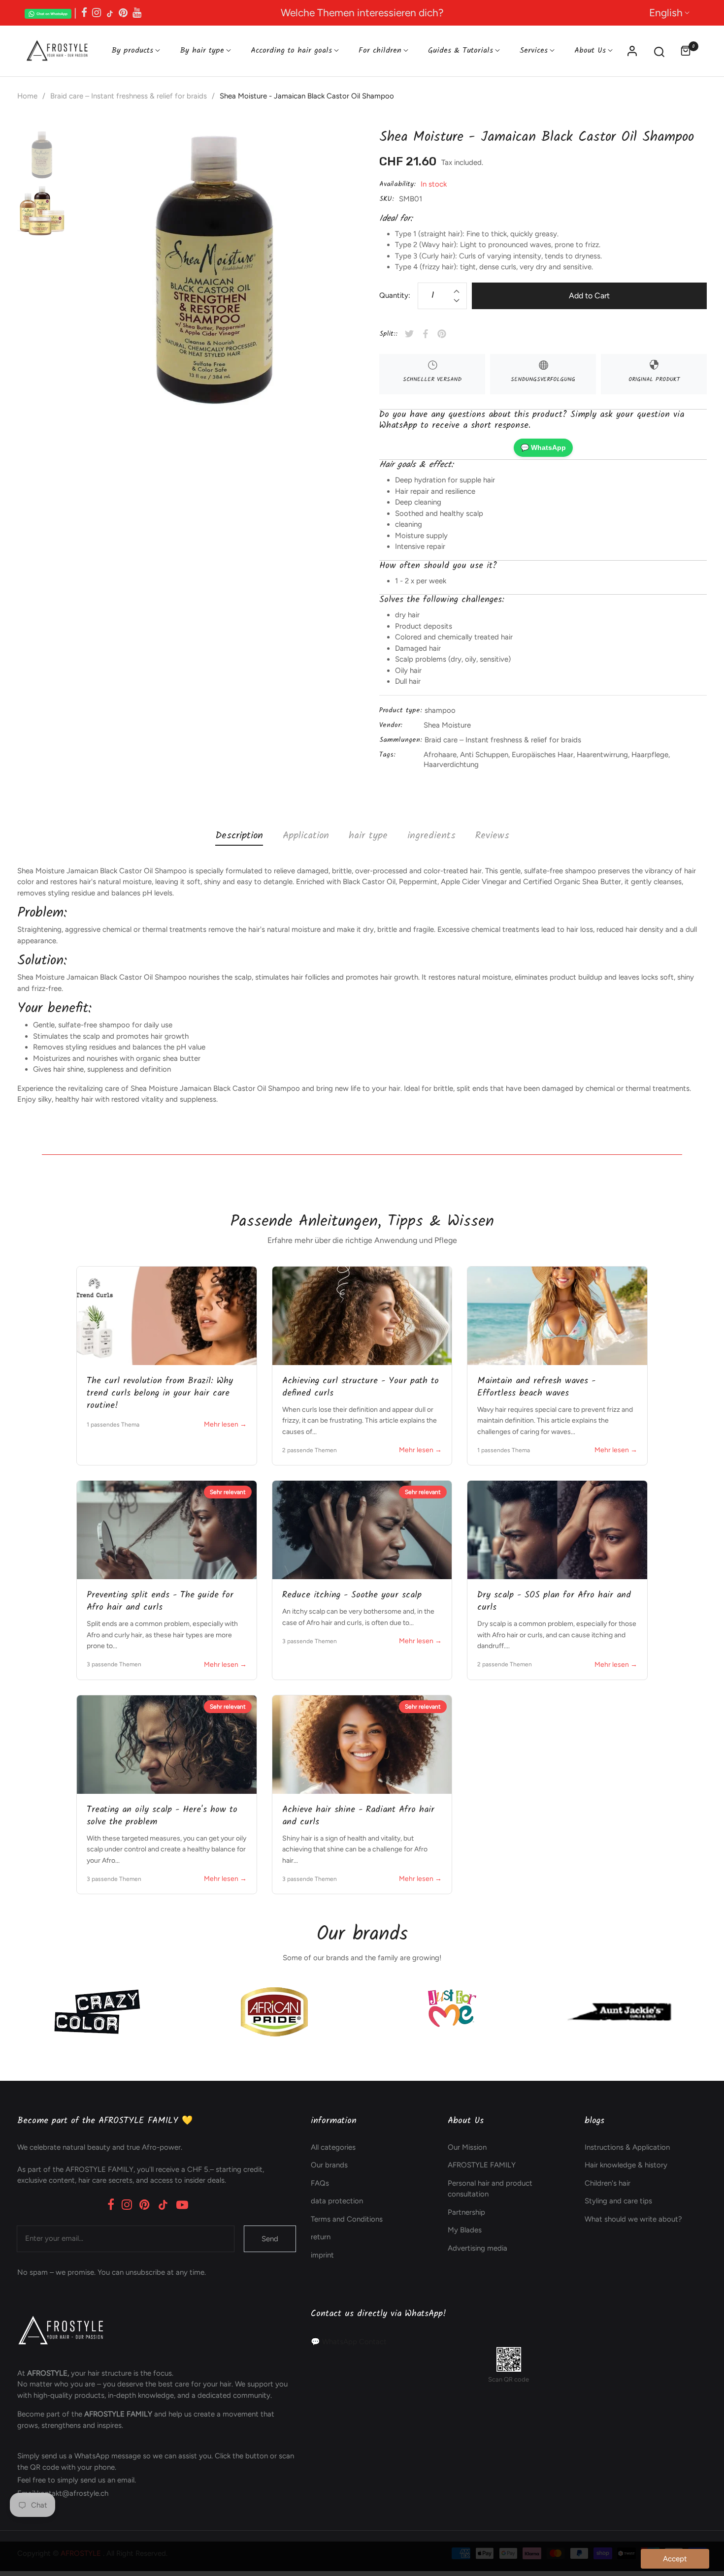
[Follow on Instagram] (97, 13)
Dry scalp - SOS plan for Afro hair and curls (554, 1601)
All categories (333, 2147)
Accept (675, 2559)
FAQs (320, 2183)
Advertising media (477, 2248)
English (666, 13)
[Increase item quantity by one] (457, 290)
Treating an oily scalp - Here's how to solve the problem (162, 1816)
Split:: (388, 334)
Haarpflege (650, 755)
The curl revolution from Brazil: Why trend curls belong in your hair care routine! (160, 1393)
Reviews (492, 836)
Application (306, 836)
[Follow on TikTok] (110, 13)
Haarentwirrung (602, 755)
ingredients (431, 836)
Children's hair (608, 2183)
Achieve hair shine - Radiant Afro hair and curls (358, 1816)
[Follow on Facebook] (84, 13)
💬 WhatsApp (543, 447)
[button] (659, 51)
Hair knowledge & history (626, 2165)
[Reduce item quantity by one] (457, 302)
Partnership (466, 2212)
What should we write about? (633, 2219)
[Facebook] (111, 2205)
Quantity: (395, 295)
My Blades (465, 2230)
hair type (368, 836)
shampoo (440, 710)
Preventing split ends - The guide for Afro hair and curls (160, 1601)
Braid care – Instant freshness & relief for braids (503, 740)
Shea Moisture (447, 725)
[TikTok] (163, 2205)
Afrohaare (440, 755)
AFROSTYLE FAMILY (482, 2165)
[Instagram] (127, 2205)
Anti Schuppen (484, 755)
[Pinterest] (145, 2205)
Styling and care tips (618, 2201)
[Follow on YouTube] (137, 13)
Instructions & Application (627, 2147)
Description (239, 836)
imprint (322, 2255)
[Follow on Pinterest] (123, 13)
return (321, 2237)
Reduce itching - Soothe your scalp (352, 1595)
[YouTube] (182, 2205)
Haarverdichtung (451, 764)
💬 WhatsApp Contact (349, 2342)
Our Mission (467, 2147)
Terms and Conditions (347, 2219)
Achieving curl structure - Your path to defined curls (361, 1387)
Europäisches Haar (543, 755)
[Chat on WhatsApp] (48, 13)
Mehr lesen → (225, 1424)
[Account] (632, 51)
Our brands (329, 2165)
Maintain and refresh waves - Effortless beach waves (536, 1387)
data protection (337, 2201)
